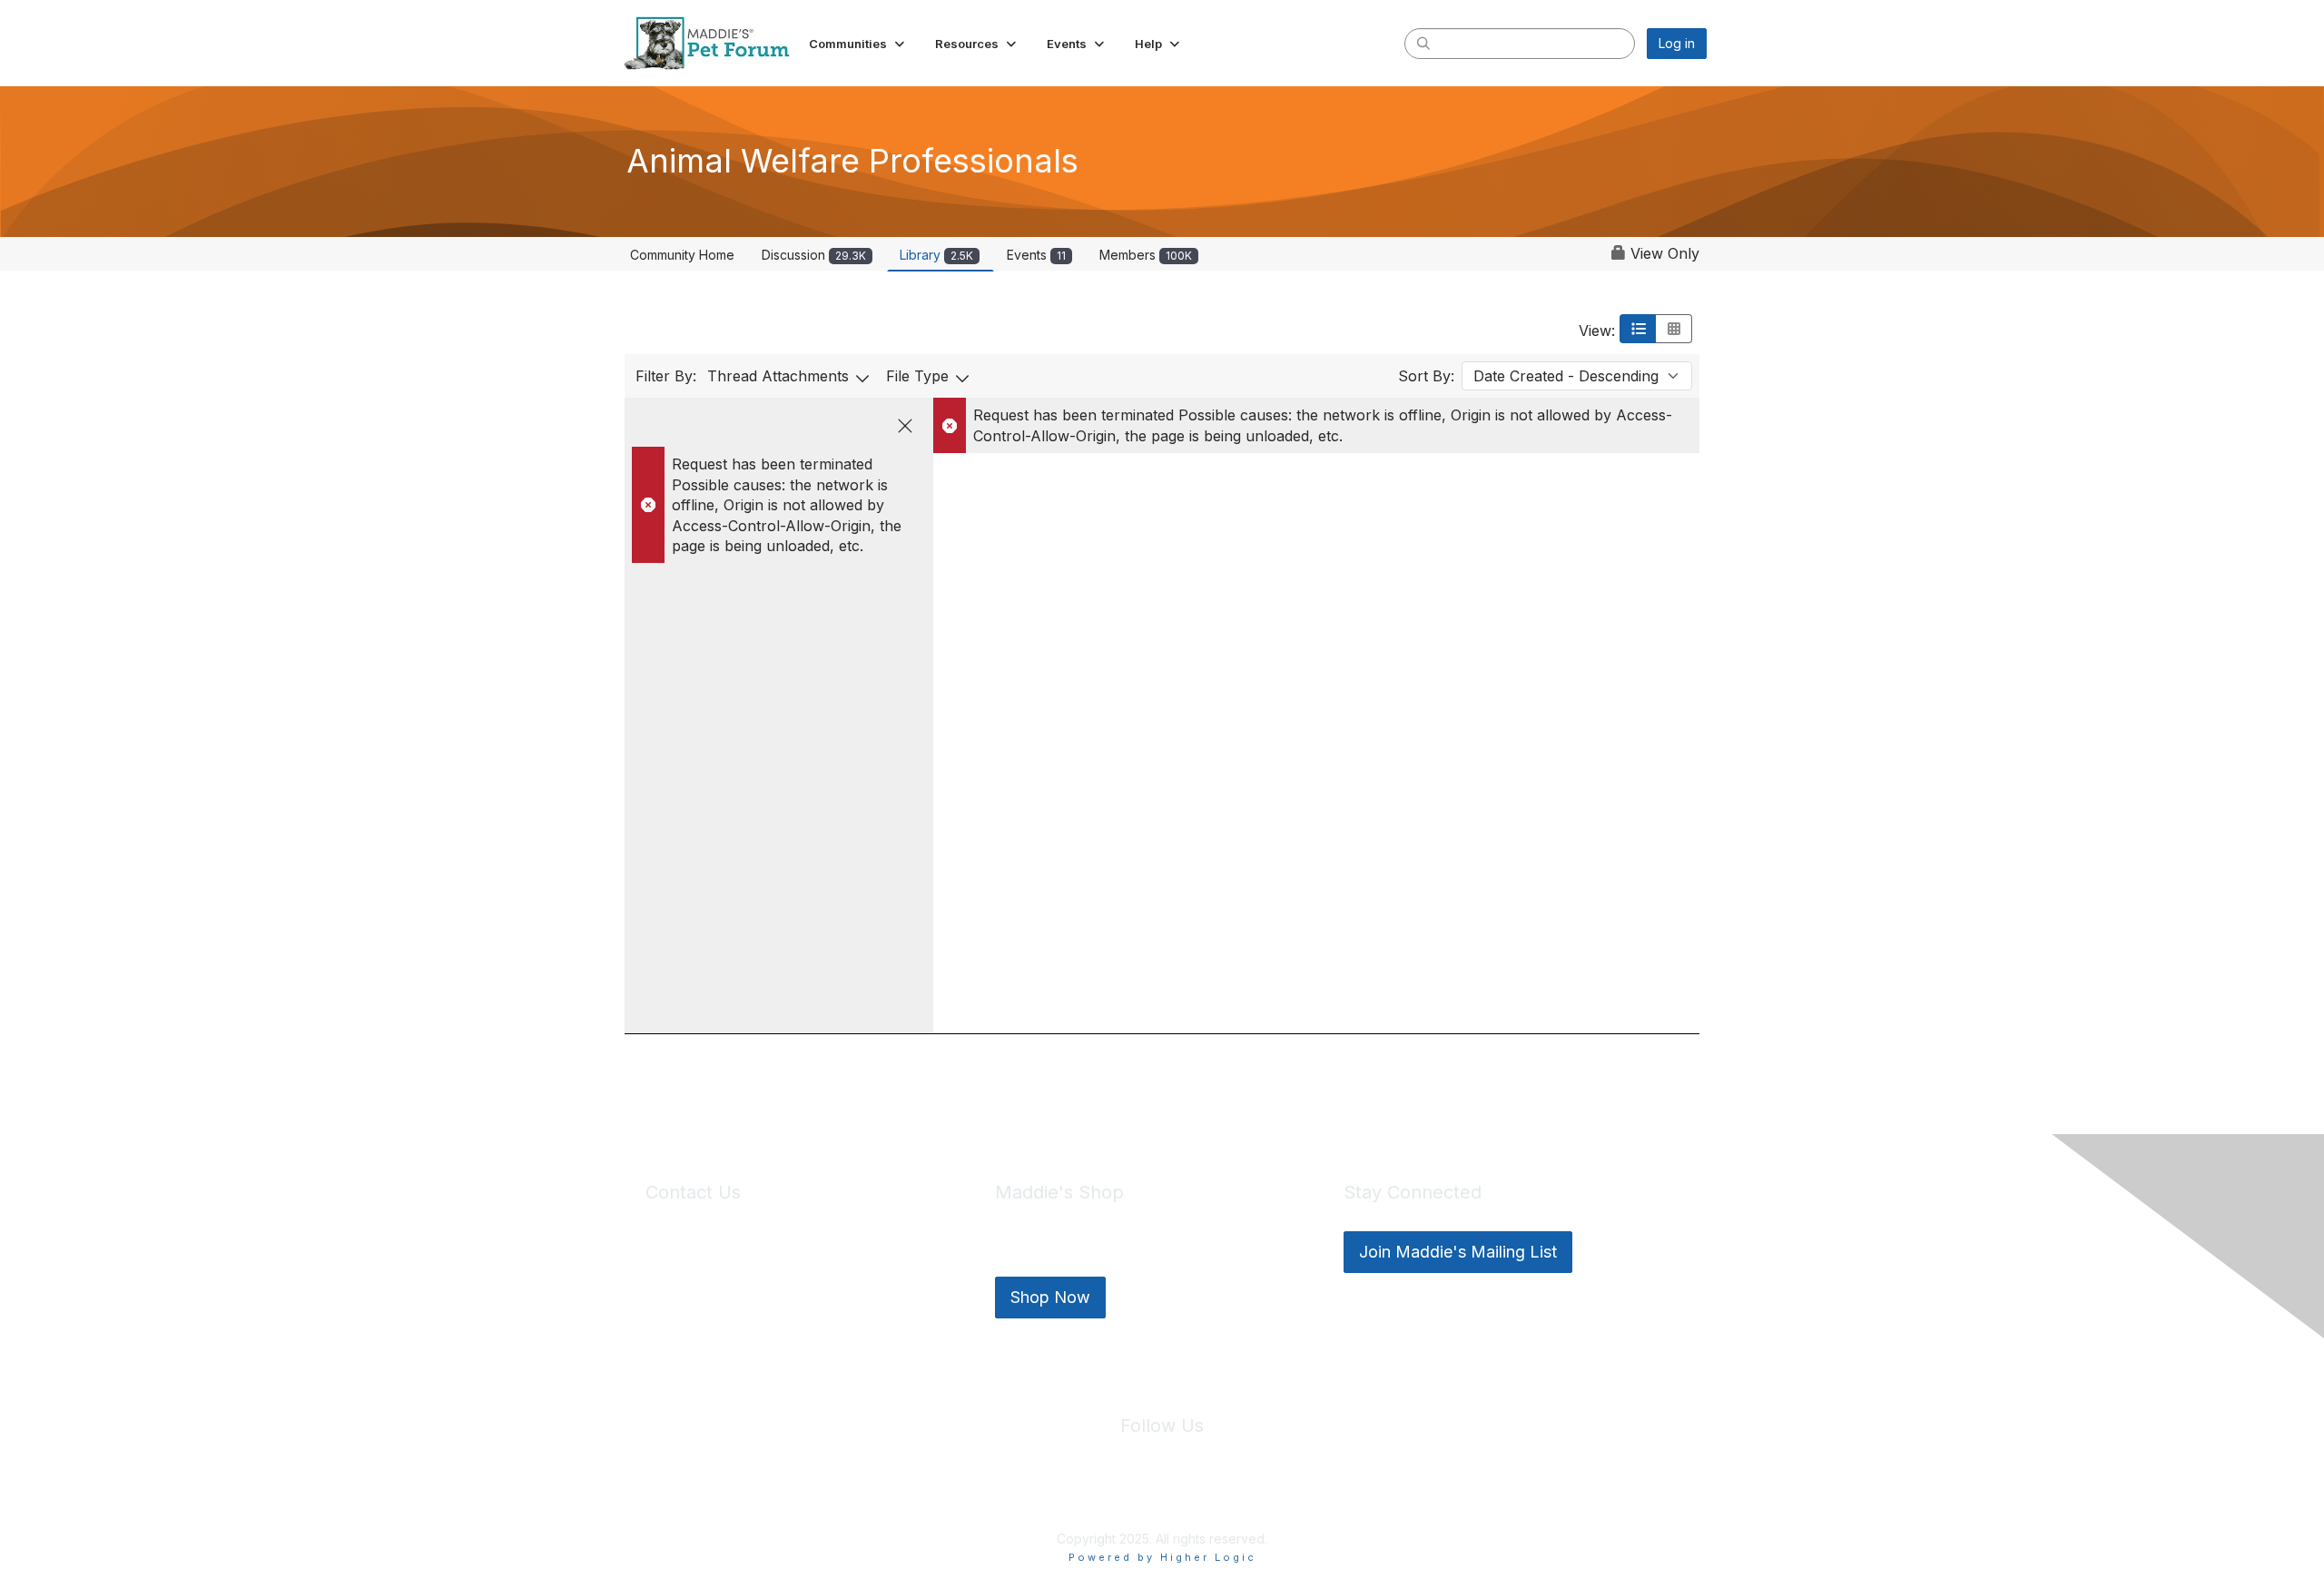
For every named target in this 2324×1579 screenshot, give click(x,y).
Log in (1677, 43)
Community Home (682, 255)
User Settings (1295, 1496)
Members (1146, 255)
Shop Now (1050, 1297)
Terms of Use (1201, 1496)
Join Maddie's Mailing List (1458, 1252)
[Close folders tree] (905, 426)
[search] (1423, 43)
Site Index (1019, 1496)
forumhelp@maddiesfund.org (774, 1285)
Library (936, 255)
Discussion (814, 255)
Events (1036, 255)
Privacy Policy (1107, 1496)
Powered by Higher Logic (1162, 1557)
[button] (858, 44)
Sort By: (1426, 376)
